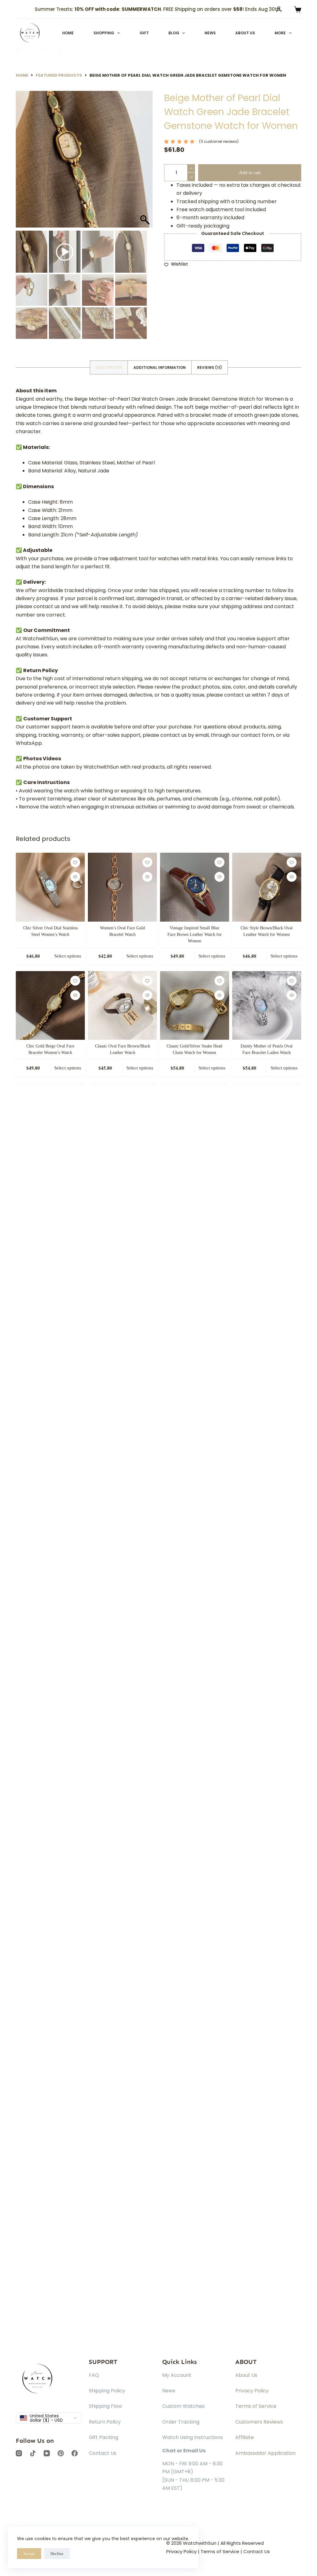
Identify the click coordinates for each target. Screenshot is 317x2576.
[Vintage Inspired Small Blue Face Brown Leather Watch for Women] (195, 887)
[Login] (279, 9)
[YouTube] (60, 50)
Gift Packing (104, 2437)
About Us (245, 33)
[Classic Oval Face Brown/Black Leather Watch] (122, 1006)
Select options (68, 956)
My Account (177, 2375)
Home (68, 33)
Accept (29, 2554)
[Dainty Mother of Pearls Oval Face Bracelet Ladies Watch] (267, 1006)
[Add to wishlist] (75, 862)
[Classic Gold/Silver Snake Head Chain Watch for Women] (195, 1006)
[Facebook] (88, 50)
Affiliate (245, 2437)
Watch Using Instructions (193, 2437)
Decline (57, 2554)
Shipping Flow (105, 2406)
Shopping (104, 33)
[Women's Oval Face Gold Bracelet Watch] (122, 887)
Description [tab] (109, 367)
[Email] (46, 50)
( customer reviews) (219, 141)
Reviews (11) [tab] (210, 367)
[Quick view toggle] (75, 877)
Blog (174, 33)
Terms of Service (256, 2406)
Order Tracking (181, 2422)
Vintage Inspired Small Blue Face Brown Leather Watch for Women (195, 934)
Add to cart (250, 173)
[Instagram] (18, 50)
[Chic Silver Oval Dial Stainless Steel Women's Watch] (50, 887)
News (210, 33)
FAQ (94, 2375)
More (280, 33)
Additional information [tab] (160, 367)
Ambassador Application (265, 2453)
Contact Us (103, 2453)
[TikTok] (74, 50)
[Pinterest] (32, 50)
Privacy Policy (252, 2391)
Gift (144, 33)
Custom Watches (183, 2406)
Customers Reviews (259, 2422)
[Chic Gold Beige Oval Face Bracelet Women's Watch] (50, 1006)
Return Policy (105, 2422)
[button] (145, 162)
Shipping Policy (107, 2391)
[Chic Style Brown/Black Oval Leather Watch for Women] (267, 887)
